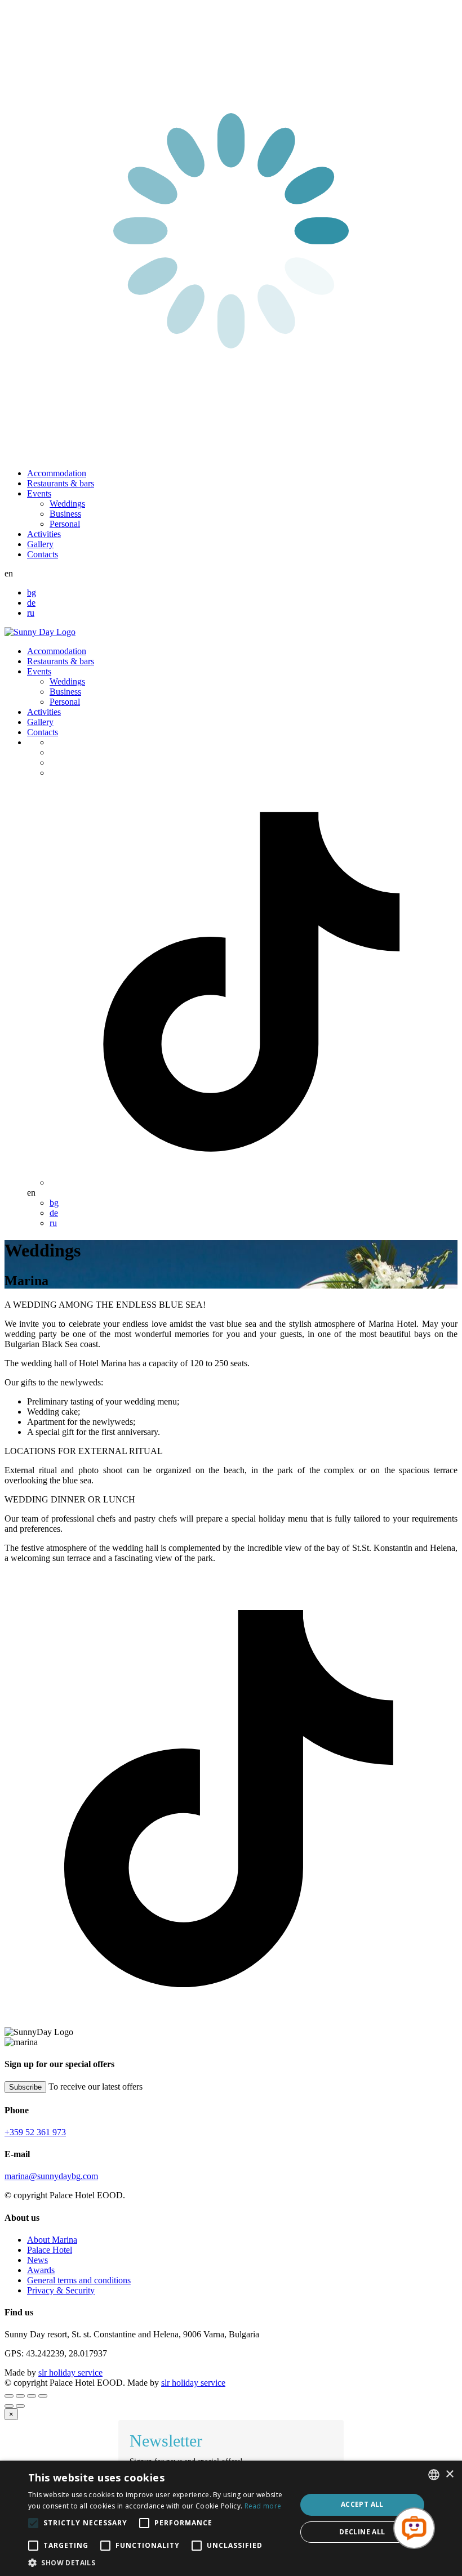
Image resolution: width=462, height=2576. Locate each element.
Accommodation (57, 473)
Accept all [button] (362, 2504)
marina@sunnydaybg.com (51, 2176)
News (37, 2260)
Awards (41, 2270)
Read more (263, 2506)
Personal (65, 524)
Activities (44, 534)
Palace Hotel (50, 2250)
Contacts (43, 554)
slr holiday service (70, 2372)
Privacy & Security (61, 2290)
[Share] (20, 2396)
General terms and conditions (79, 2280)
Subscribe (25, 2087)
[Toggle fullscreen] (32, 2396)
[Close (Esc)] (9, 2396)
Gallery (40, 544)
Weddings (67, 504)
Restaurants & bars (61, 483)
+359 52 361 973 (35, 2132)
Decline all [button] (362, 2532)
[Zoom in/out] (43, 2396)
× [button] (449, 2474)
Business (65, 514)
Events (39, 493)
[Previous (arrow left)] (9, 2406)
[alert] (231, 2518)
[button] (158, 2562)
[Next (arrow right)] (20, 2406)
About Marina (52, 2240)
